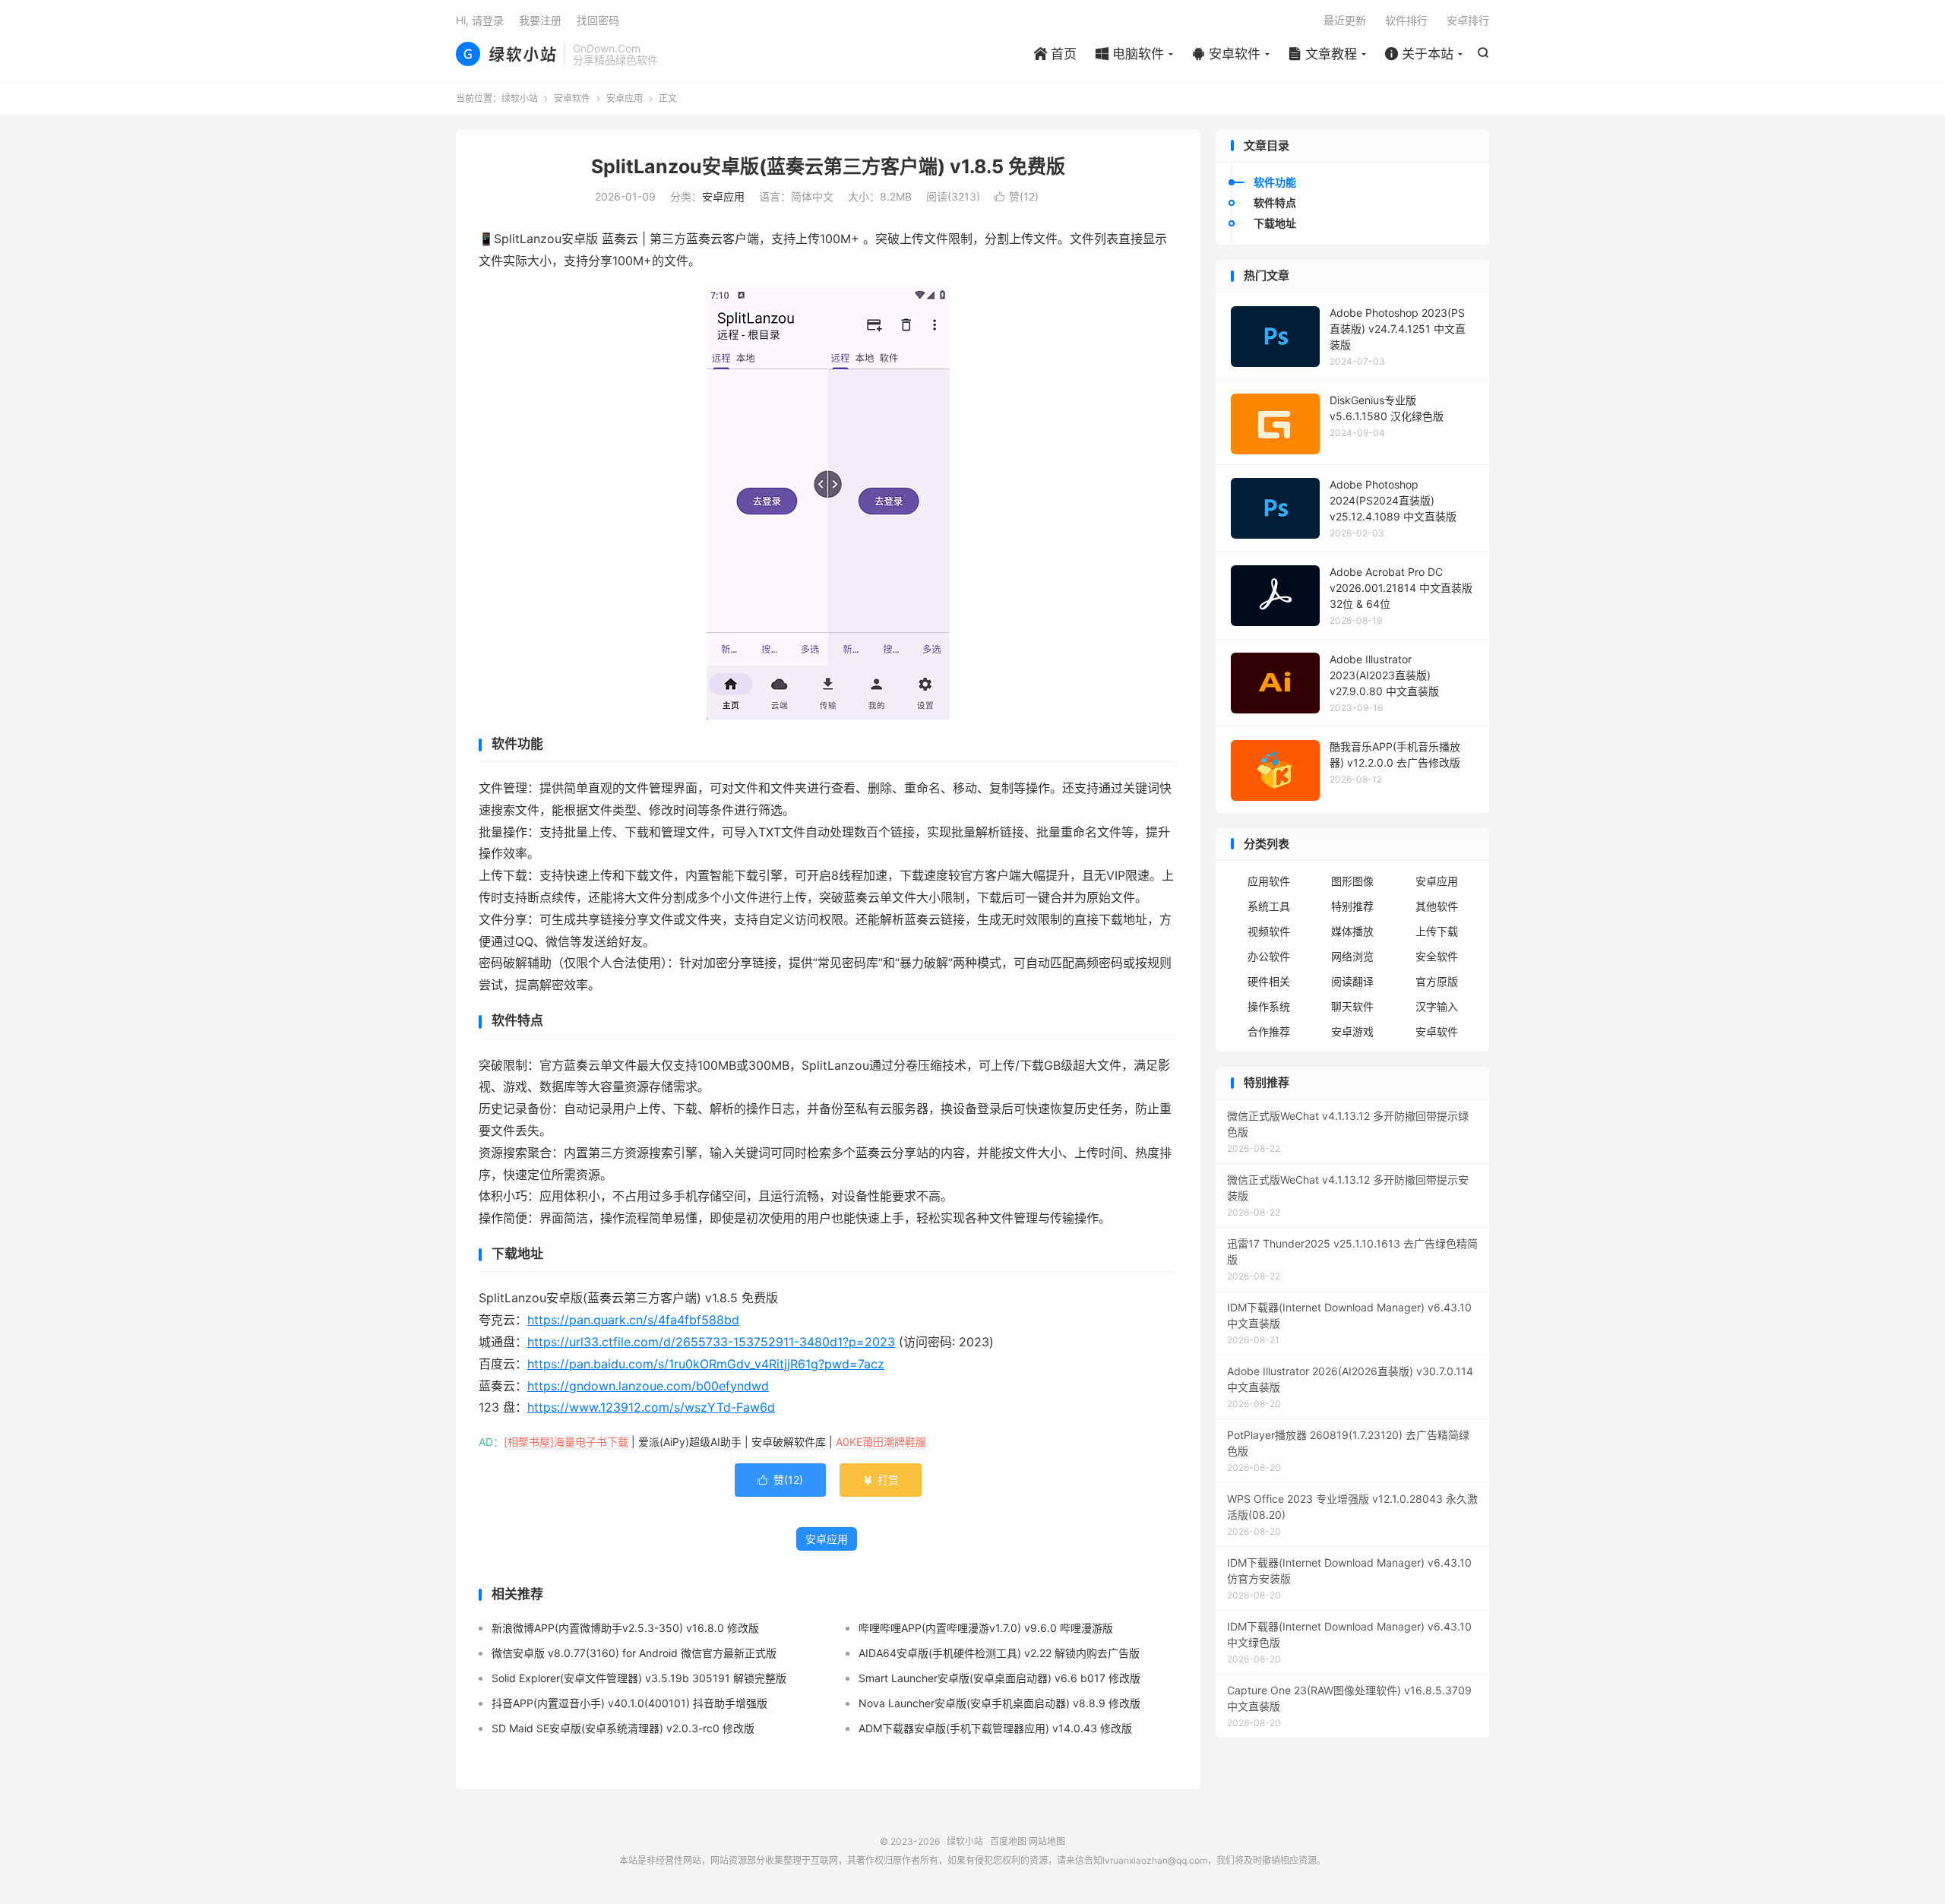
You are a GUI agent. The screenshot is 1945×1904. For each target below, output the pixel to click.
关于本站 (1419, 54)
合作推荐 (1269, 1031)
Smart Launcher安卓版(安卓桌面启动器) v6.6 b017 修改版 (999, 1678)
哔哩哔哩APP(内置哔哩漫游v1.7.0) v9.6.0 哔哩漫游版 (986, 1628)
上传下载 (1437, 931)
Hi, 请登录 (480, 20)
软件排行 (1406, 20)
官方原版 (1437, 981)
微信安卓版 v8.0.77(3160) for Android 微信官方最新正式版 (634, 1653)
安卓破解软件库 (789, 1442)
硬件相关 (1269, 981)
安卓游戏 (1352, 1031)
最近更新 (1345, 20)
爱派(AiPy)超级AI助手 (690, 1442)
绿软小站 (506, 54)
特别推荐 (1352, 906)
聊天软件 (1352, 1006)
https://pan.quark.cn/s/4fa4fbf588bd (633, 1320)
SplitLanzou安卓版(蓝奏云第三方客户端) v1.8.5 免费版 (828, 166)
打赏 (881, 1480)
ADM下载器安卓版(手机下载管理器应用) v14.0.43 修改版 (995, 1728)
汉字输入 (1437, 1006)
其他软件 (1437, 906)
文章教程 (1323, 54)
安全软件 (1437, 956)
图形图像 (1352, 881)
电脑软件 (1130, 54)
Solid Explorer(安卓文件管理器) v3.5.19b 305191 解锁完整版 (639, 1678)
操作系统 (1269, 1006)
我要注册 (540, 20)
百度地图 (1008, 1841)
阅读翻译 (1352, 981)
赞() (1017, 196)
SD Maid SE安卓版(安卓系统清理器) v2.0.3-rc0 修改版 (623, 1728)
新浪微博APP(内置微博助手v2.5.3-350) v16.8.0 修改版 (625, 1628)
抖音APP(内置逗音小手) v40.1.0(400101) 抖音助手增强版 (629, 1703)
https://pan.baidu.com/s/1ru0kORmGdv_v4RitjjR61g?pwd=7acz (706, 1364)
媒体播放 (1352, 931)
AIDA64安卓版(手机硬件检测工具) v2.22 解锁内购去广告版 (999, 1653)
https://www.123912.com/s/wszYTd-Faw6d (651, 1407)
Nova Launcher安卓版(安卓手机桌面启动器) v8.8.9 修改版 (999, 1703)
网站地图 (1047, 1841)
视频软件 (1269, 931)
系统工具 (1269, 906)
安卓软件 (1226, 54)
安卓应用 (625, 98)
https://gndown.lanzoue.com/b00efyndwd (648, 1386)
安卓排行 (1468, 20)
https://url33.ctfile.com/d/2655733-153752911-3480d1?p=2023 (711, 1342)
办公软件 (1269, 956)
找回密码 (598, 20)
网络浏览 (1352, 956)
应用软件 (1269, 881)
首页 (1055, 54)
